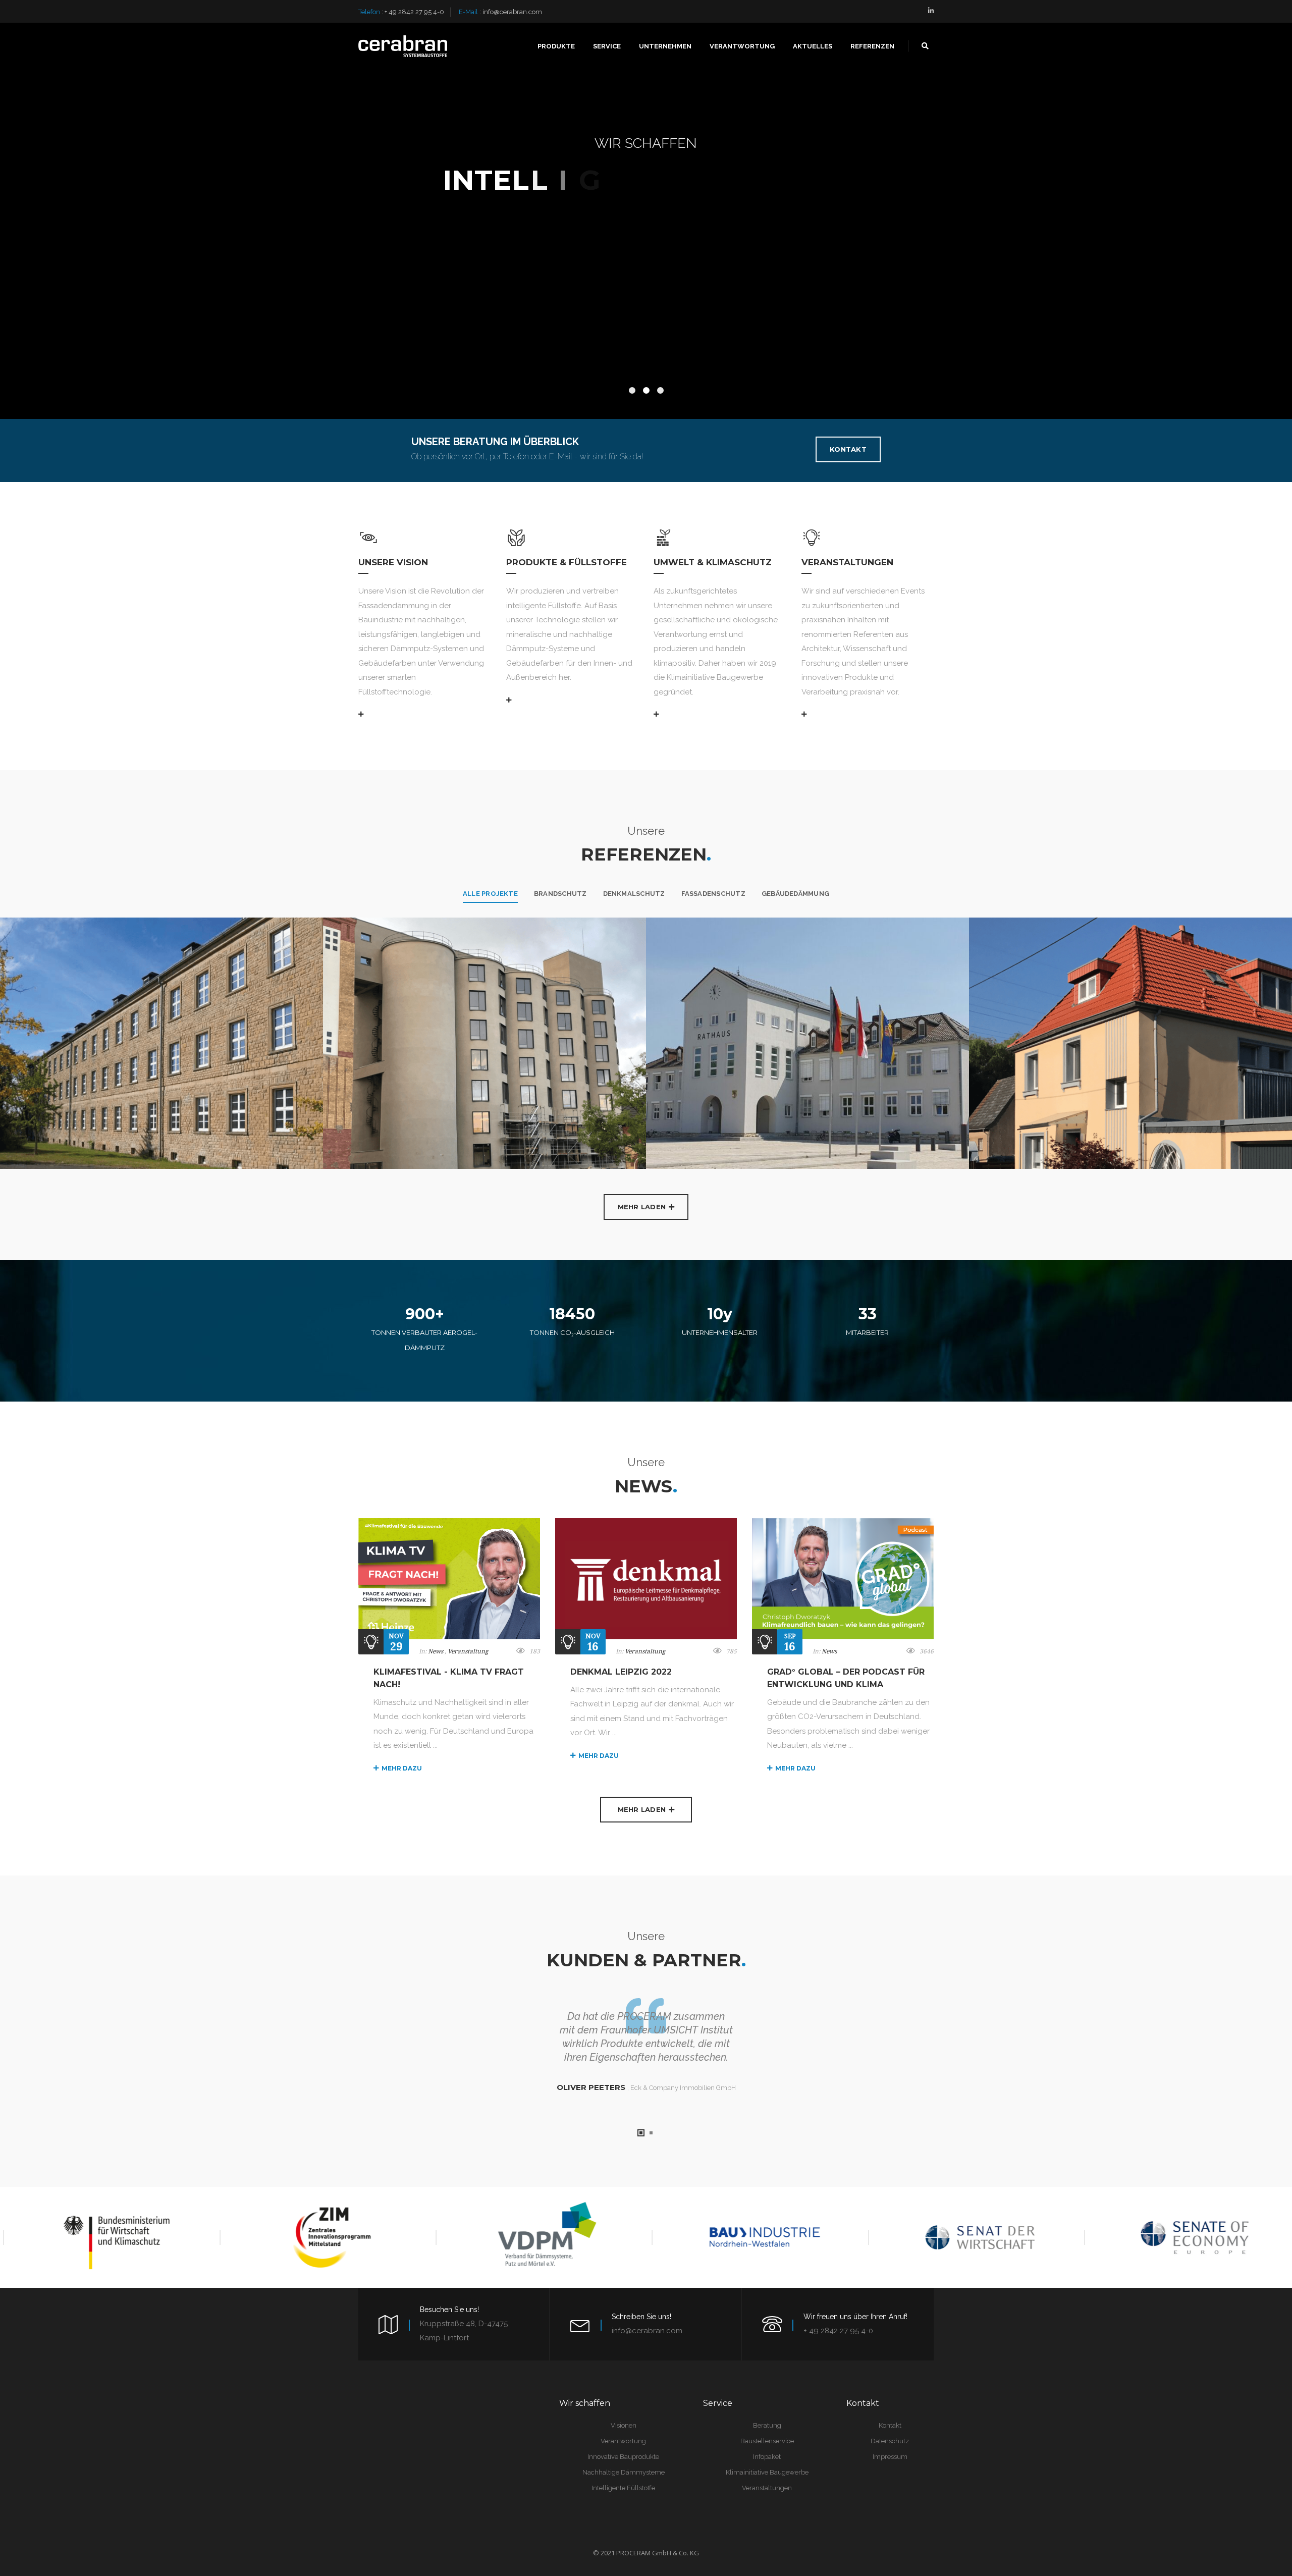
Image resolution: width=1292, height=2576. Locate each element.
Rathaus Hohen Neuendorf (682, 953)
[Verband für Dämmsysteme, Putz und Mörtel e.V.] (538, 2237)
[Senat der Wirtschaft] (970, 2237)
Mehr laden (642, 1207)
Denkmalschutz (634, 894)
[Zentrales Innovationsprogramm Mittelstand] (321, 2237)
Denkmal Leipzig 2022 (621, 1672)
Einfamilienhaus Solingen (1001, 953)
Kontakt (848, 449)
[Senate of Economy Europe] (1187, 2237)
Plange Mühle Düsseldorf (357, 953)
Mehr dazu (402, 1768)
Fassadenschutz (713, 894)
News (436, 1651)
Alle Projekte (490, 894)
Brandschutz (560, 894)
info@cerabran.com (512, 12)
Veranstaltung (468, 1651)
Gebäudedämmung (795, 894)
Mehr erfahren (648, 289)
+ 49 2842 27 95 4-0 (414, 12)
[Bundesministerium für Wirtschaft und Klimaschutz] (105, 2237)
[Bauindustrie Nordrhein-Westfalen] (754, 2237)
